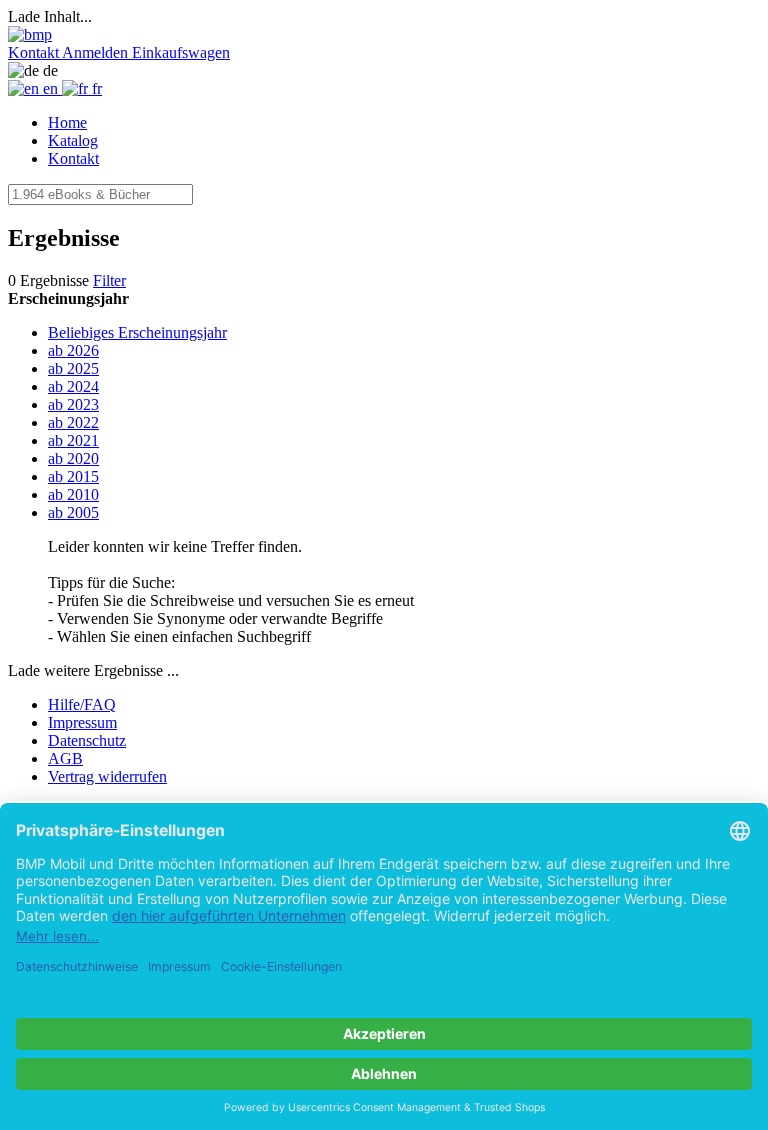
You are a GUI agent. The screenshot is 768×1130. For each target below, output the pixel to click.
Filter (109, 280)
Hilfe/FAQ (82, 704)
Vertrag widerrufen (107, 776)
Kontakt (73, 158)
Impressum (82, 722)
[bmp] (30, 34)
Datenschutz (87, 740)
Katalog (73, 140)
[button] (35, 52)
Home (67, 122)
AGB (65, 758)
